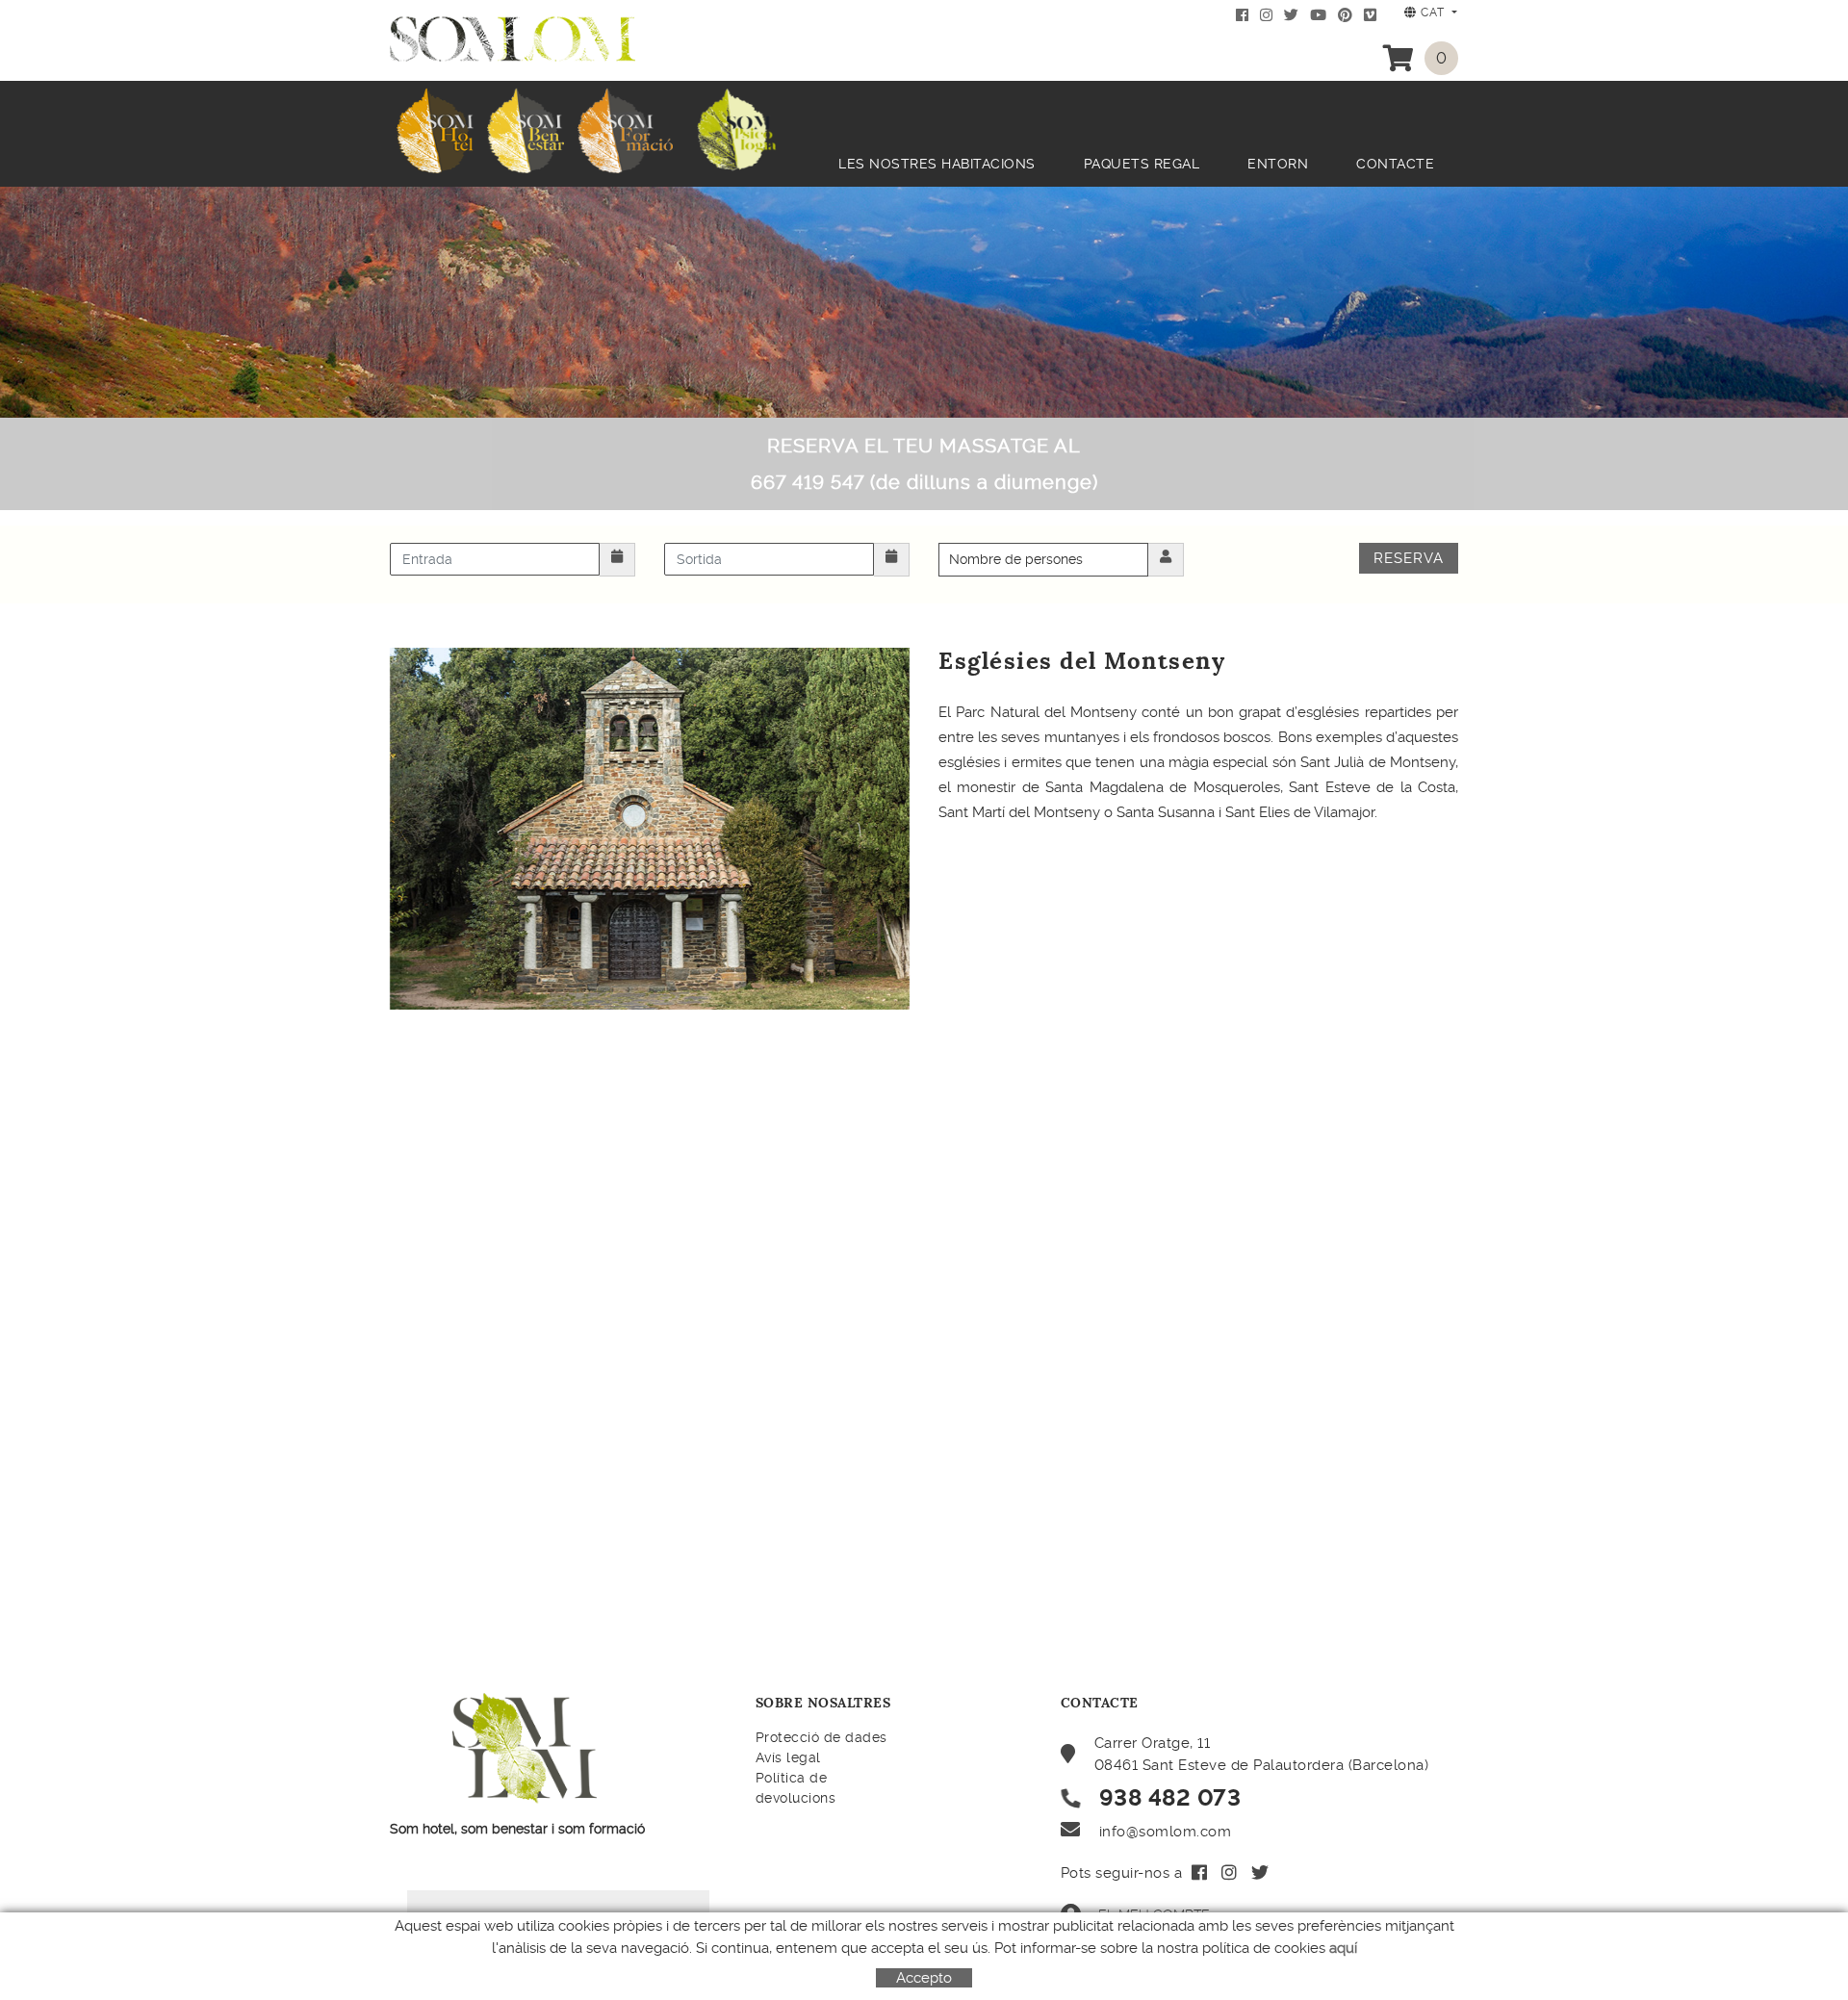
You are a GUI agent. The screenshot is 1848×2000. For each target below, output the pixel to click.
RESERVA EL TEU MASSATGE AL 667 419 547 (924, 464)
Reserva (1409, 558)
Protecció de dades (821, 1737)
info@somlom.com (1166, 1832)
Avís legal (788, 1757)
